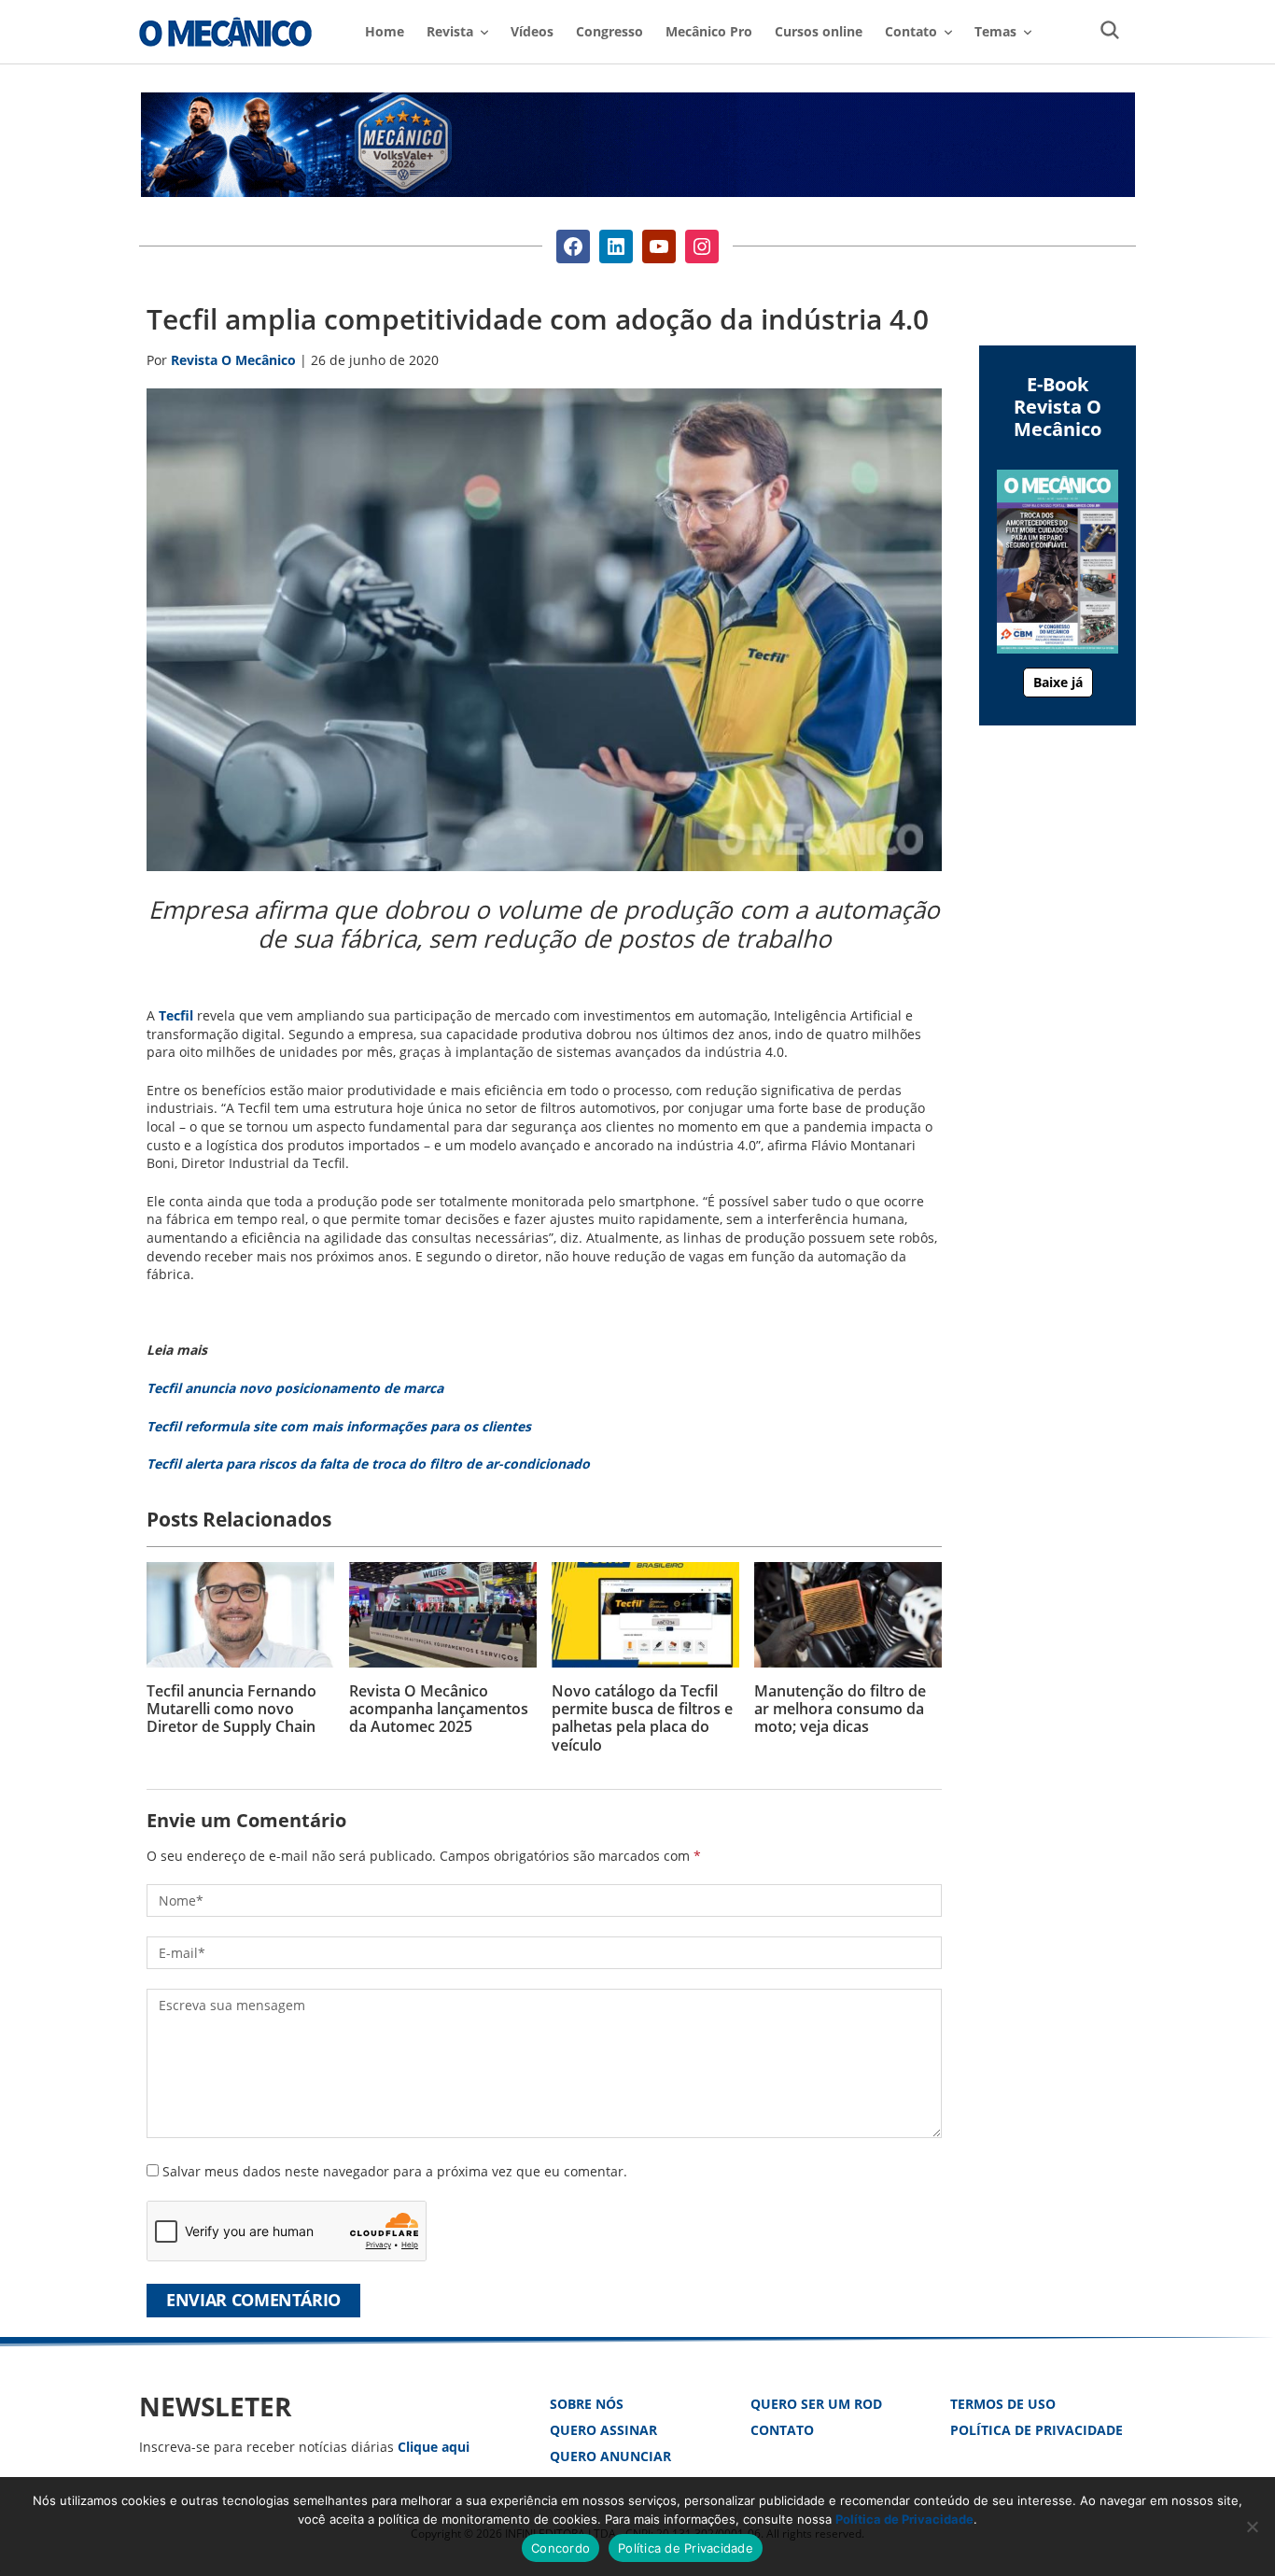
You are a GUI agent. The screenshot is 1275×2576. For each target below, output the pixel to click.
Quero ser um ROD (816, 2404)
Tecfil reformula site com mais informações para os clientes (339, 1426)
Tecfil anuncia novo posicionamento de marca (295, 1388)
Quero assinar (603, 2430)
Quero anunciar (610, 2456)
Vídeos (532, 31)
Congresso (609, 31)
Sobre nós (587, 2404)
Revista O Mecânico (225, 32)
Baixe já (1058, 682)
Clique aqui (434, 2447)
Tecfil (176, 1015)
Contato (782, 2430)
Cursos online (819, 31)
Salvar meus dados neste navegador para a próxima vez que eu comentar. (395, 2171)
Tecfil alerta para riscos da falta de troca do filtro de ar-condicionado (368, 1464)
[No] (1252, 2527)
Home (385, 31)
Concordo (560, 2548)
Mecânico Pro (709, 31)
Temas (995, 31)
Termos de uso (1003, 2404)
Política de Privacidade (1037, 2430)
